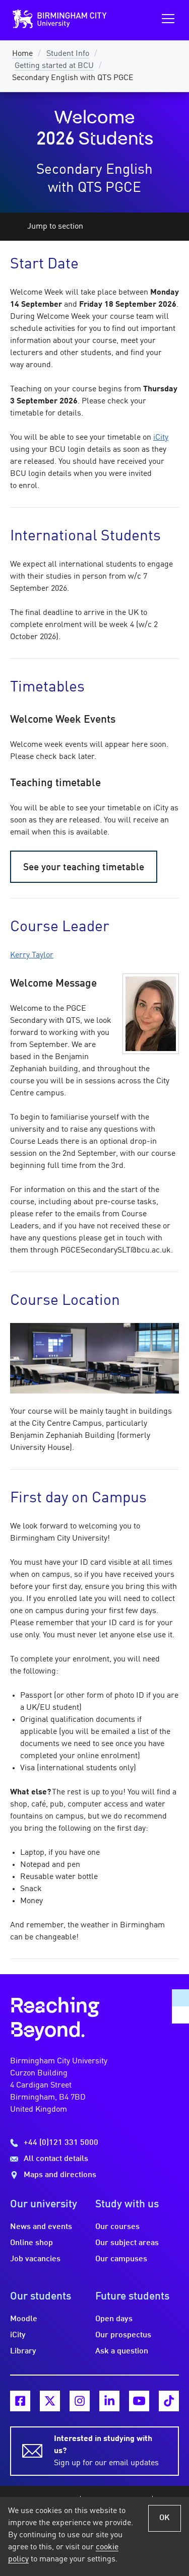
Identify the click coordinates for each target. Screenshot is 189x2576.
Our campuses (121, 2259)
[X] (50, 2401)
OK (165, 2518)
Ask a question (122, 2351)
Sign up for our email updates (106, 2451)
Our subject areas (127, 2243)
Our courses (117, 2227)
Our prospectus (123, 2335)
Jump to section (55, 227)
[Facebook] (20, 2401)
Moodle (24, 2319)
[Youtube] (139, 2401)
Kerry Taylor (32, 955)
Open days (114, 2319)
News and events (41, 2227)
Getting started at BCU (54, 66)
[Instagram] (80, 2401)
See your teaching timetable (84, 868)
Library (23, 2351)
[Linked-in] (109, 2401)
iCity (161, 438)
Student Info (68, 54)
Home (22, 54)
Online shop (31, 2243)
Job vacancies (35, 2259)
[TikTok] (169, 2401)
